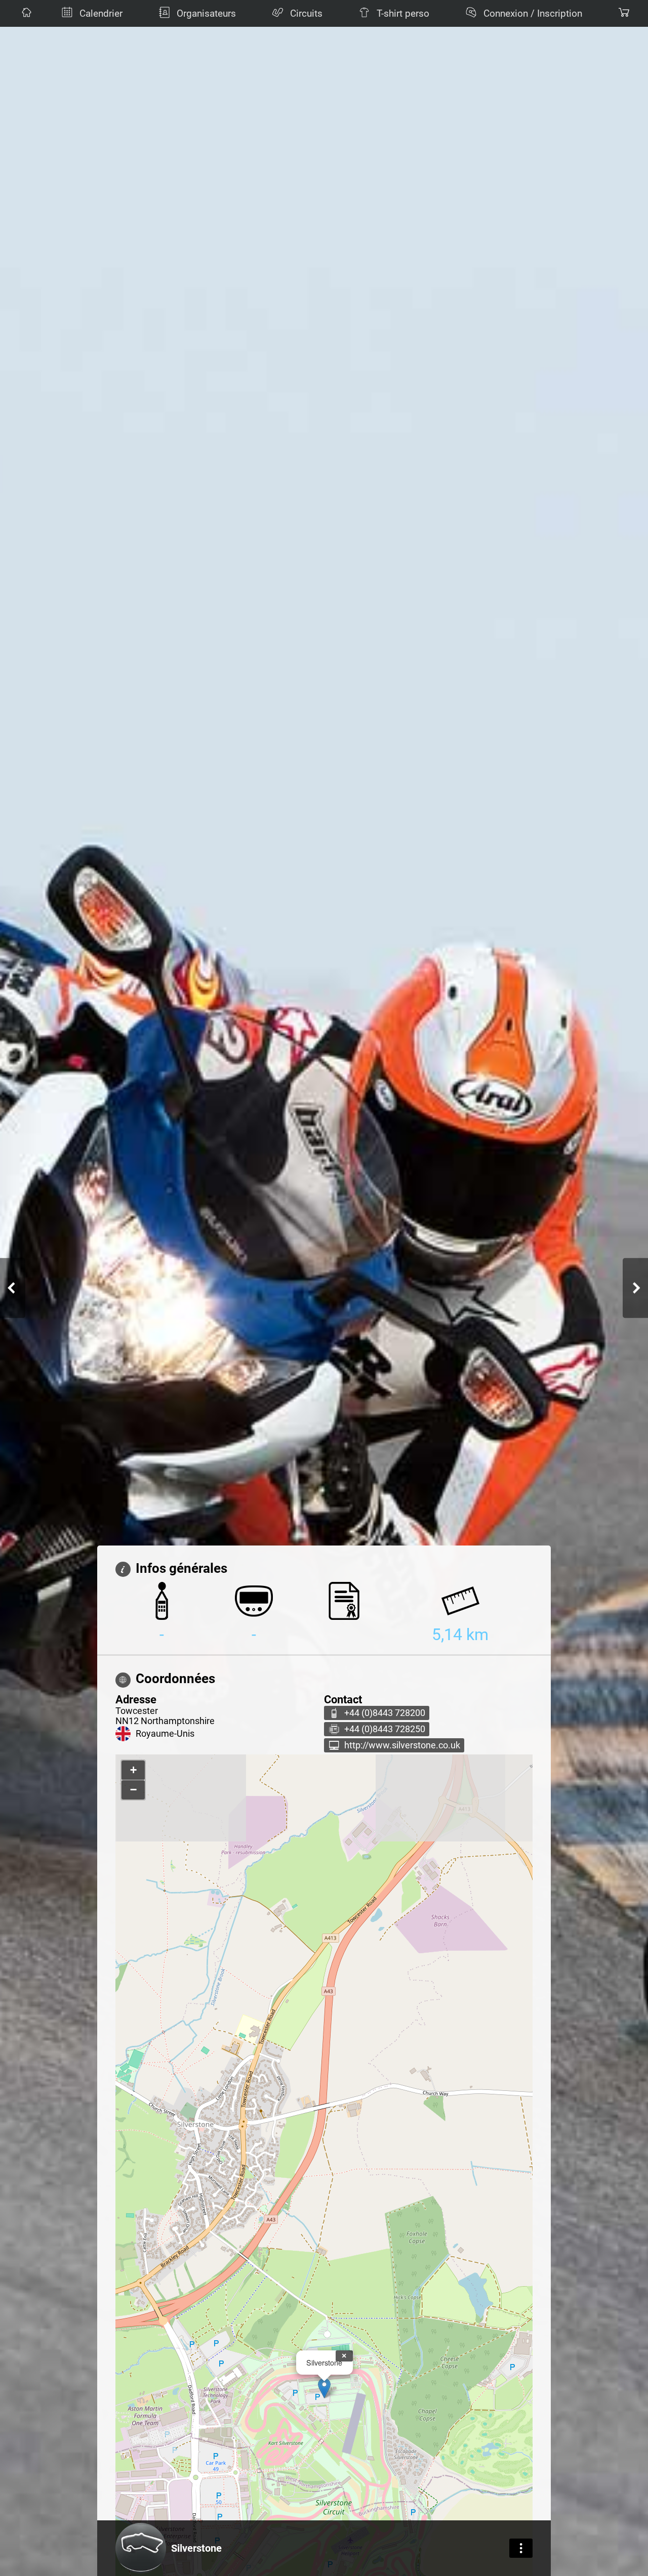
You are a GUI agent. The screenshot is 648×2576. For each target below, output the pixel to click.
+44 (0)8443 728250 (385, 1729)
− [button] (133, 1790)
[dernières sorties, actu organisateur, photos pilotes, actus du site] (25, 13)
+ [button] (133, 1770)
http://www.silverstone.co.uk (402, 1745)
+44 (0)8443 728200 (385, 1713)
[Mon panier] (623, 13)
